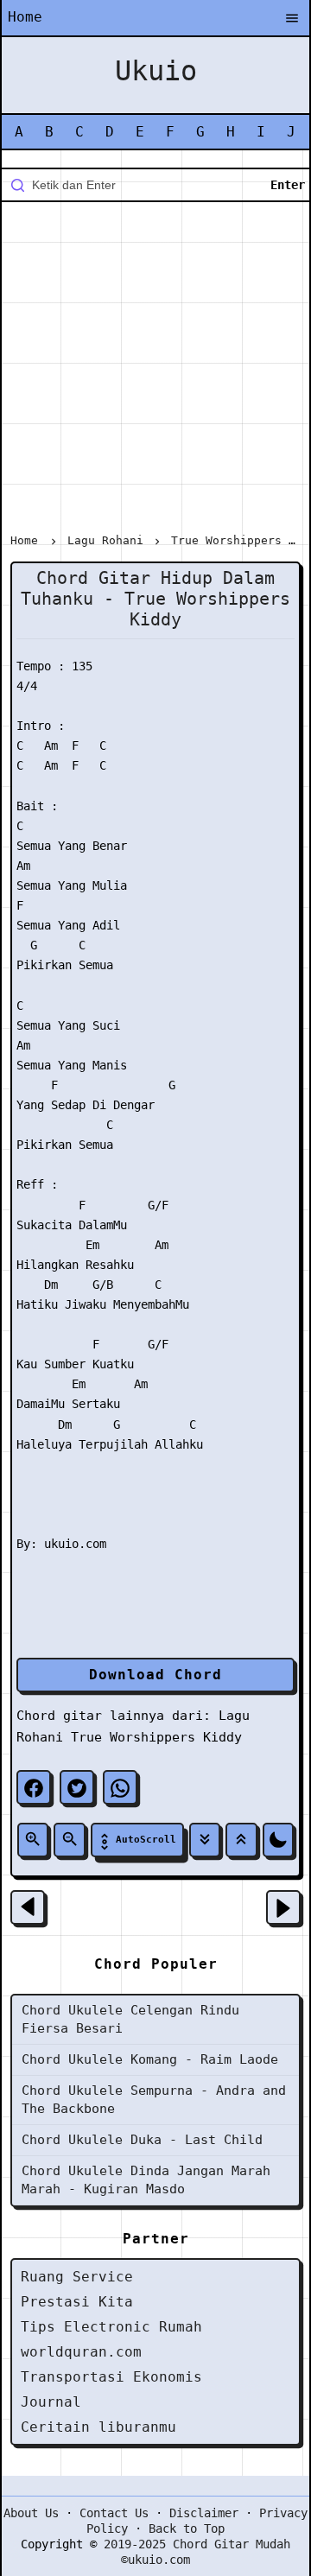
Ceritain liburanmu (98, 2427)
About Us (31, 2513)
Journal (51, 2402)
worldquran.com (81, 2352)
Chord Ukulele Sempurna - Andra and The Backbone (154, 2100)
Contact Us (114, 2513)
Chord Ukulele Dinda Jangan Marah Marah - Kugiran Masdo (146, 2180)
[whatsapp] (120, 1787)
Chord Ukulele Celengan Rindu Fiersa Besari (130, 2019)
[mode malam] (278, 1840)
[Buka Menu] (292, 19)
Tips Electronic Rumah (111, 2327)
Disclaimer (204, 2513)
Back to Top (187, 2528)
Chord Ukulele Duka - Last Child (142, 2140)
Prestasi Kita (77, 2302)
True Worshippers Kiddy (156, 1737)
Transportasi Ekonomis (111, 2377)
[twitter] (77, 1787)
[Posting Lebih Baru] (28, 1907)
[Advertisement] (155, 371)
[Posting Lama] (283, 1907)
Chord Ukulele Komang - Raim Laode (150, 2059)
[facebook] (34, 1787)
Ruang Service (77, 2277)
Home (25, 17)
